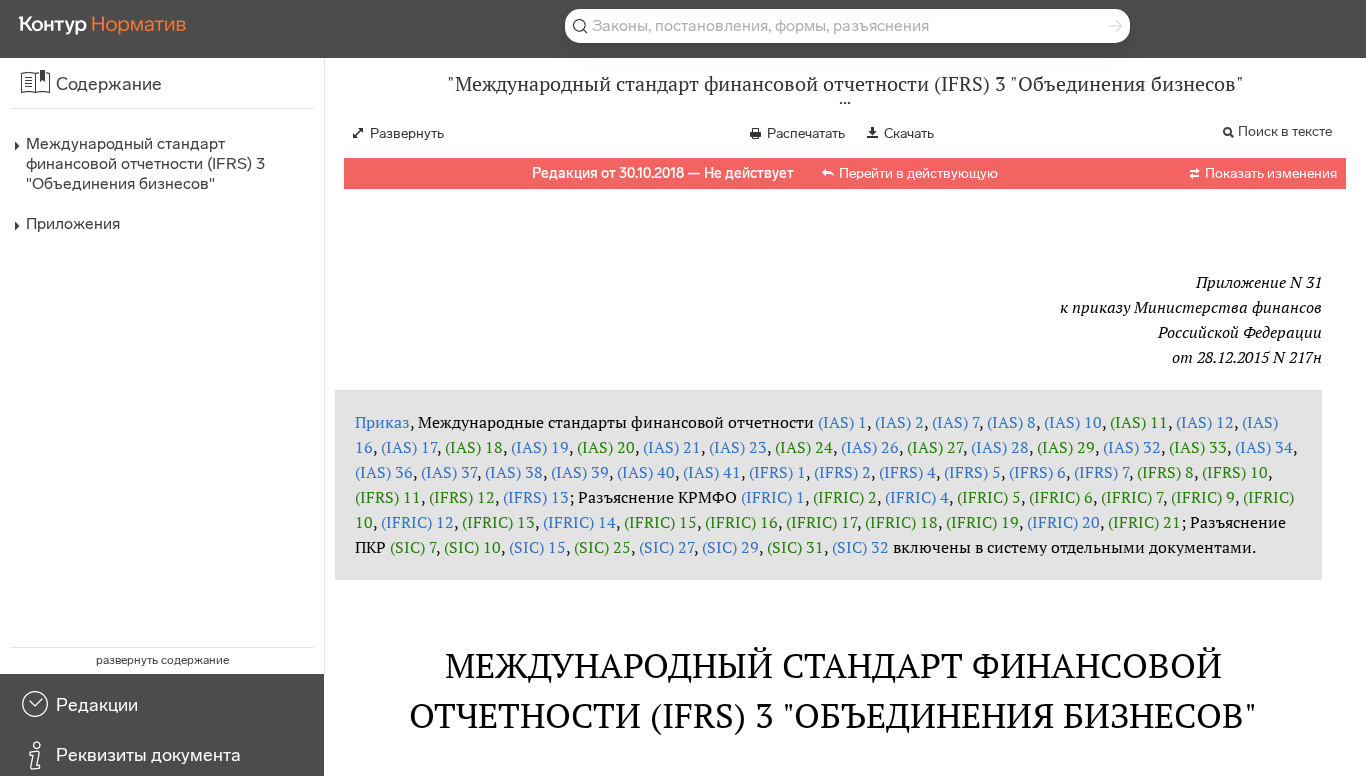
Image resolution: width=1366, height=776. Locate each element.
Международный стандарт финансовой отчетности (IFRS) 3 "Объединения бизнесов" (145, 163)
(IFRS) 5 (972, 472)
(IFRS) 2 (842, 472)
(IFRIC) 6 (1061, 497)
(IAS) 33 (1198, 447)
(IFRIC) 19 (982, 522)
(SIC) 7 (413, 547)
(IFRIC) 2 (845, 497)
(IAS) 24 (804, 447)
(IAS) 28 (1000, 447)
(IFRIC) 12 (417, 522)
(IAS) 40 (646, 472)
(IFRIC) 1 (773, 497)
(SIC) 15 (537, 547)
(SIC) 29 (730, 547)
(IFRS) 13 (536, 497)
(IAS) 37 (449, 472)
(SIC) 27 (666, 547)
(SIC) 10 (472, 547)
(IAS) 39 (580, 472)
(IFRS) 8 (1165, 472)
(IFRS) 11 (388, 497)
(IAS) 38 (514, 472)
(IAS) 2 (899, 422)
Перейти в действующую (918, 173)
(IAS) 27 (935, 447)
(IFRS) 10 (1235, 472)
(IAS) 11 (1139, 422)
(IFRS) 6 (1037, 472)
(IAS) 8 (1011, 422)
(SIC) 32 (860, 547)
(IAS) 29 (1066, 447)
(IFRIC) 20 (1063, 522)
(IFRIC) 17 (821, 522)
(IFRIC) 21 (1144, 522)
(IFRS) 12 (462, 497)
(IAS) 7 (955, 422)
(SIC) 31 (795, 547)
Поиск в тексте (1285, 131)
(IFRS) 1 (777, 472)
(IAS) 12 (1205, 422)
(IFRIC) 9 (1203, 497)
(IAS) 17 (409, 447)
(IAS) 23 (738, 447)
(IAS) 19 (540, 447)
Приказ (382, 422)
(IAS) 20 (606, 447)
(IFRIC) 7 (1132, 497)
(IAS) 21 (672, 447)
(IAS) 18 (474, 447)
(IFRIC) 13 (498, 522)
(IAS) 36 (384, 472)
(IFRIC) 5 (989, 497)
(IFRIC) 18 (901, 522)
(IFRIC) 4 (917, 497)
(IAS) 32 (1132, 447)
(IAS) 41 (712, 472)
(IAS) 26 (870, 447)
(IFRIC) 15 (660, 522)
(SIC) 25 (602, 547)
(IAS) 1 (842, 422)
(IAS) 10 (1073, 422)
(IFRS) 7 (1101, 472)
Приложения (73, 223)
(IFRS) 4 (907, 472)
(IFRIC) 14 (579, 522)
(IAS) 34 (1264, 447)
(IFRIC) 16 (741, 522)
